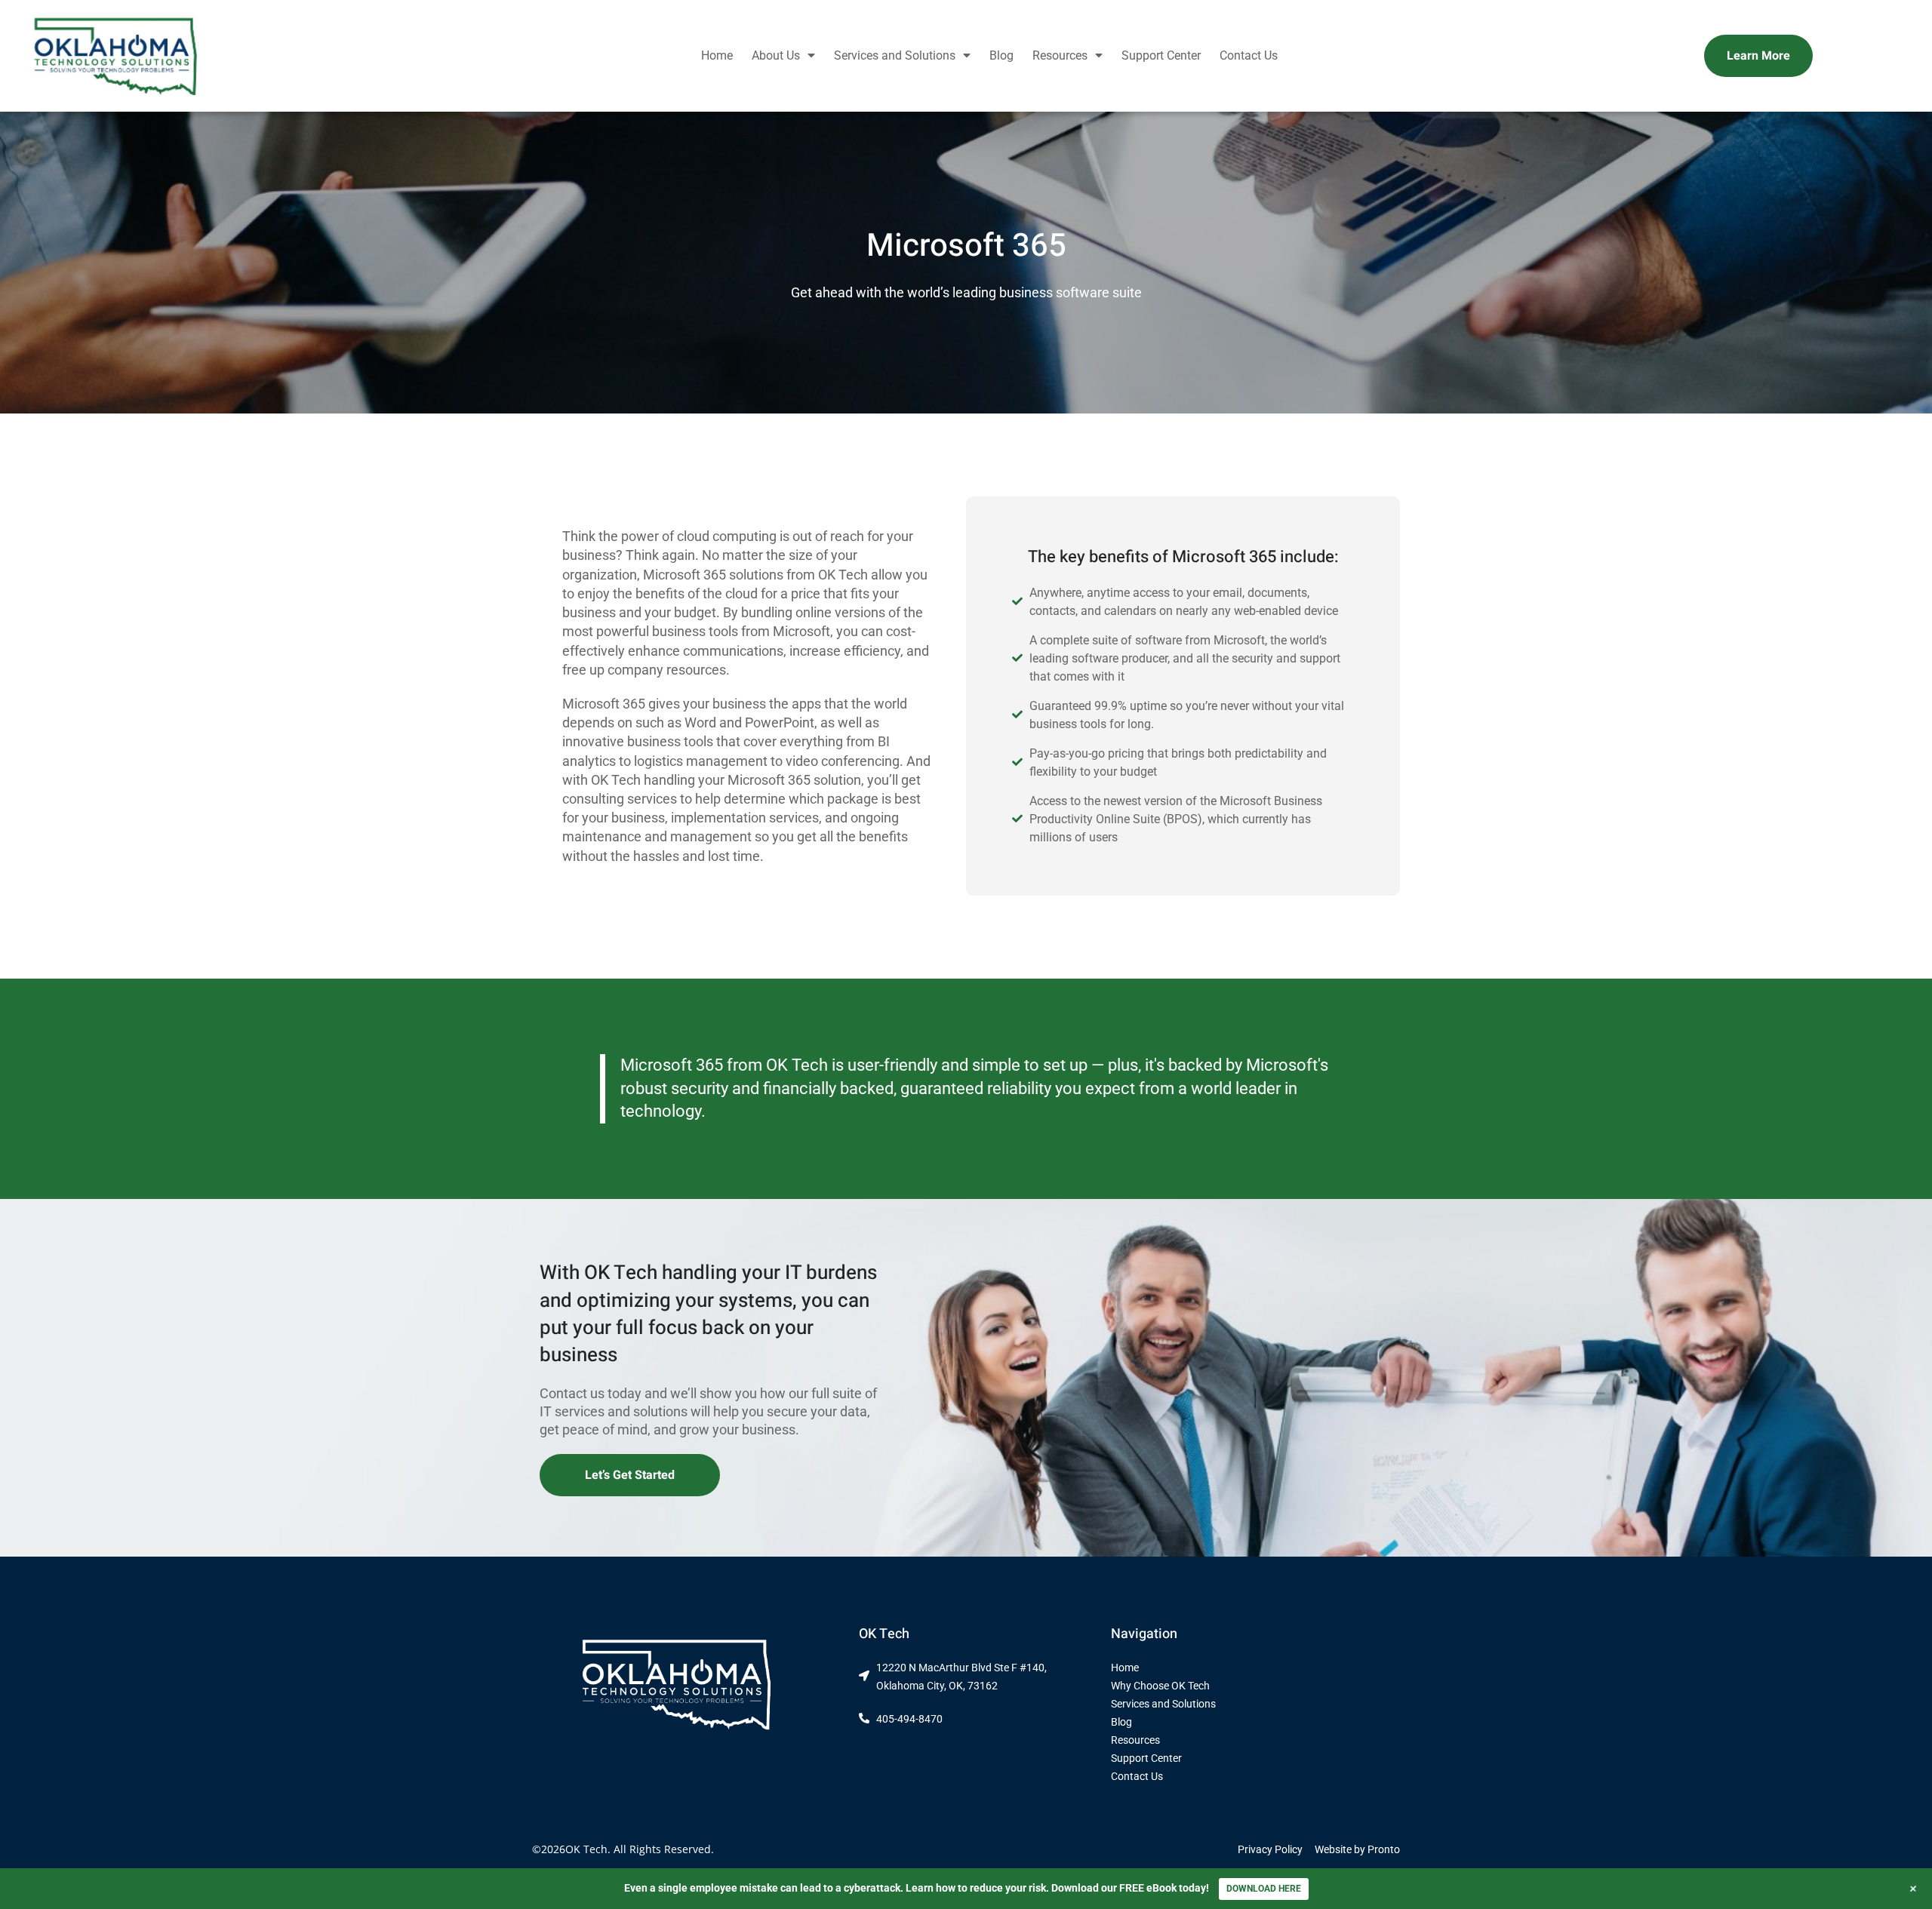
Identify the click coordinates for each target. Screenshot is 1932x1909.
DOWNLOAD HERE (1264, 1889)
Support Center (1161, 55)
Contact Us (1249, 55)
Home (717, 55)
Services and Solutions (895, 55)
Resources (1060, 55)
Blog (1001, 55)
